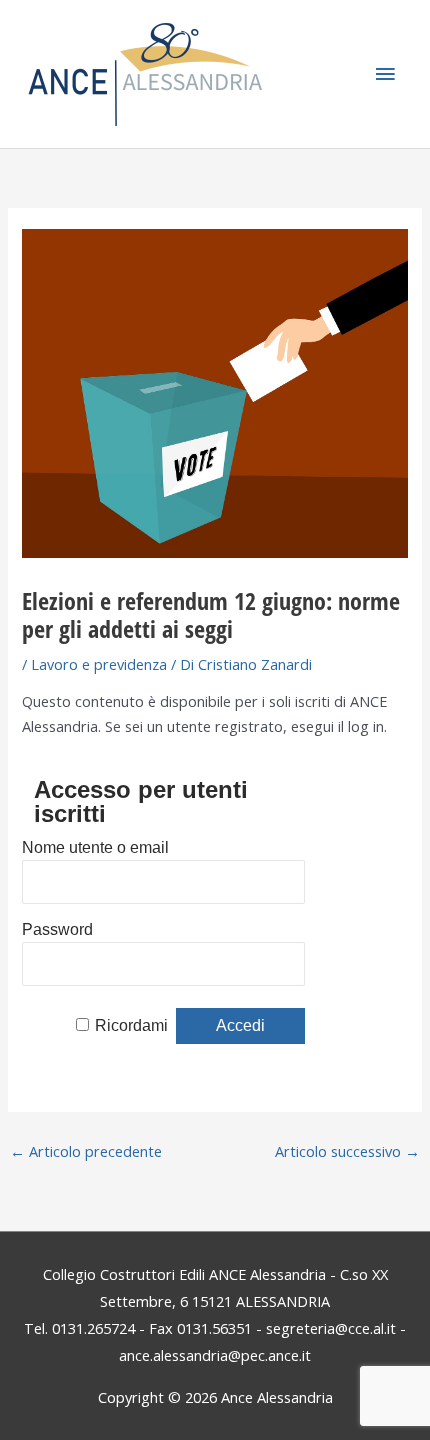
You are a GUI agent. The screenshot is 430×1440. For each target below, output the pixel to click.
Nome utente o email (95, 847)
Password (57, 929)
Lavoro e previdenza (99, 664)
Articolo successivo (347, 1151)
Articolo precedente (86, 1151)
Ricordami (131, 1025)
